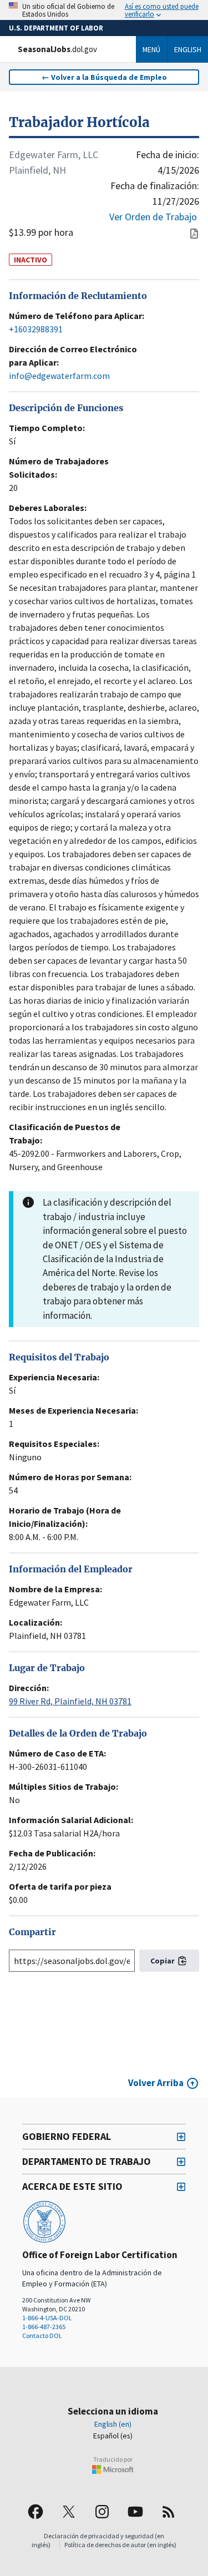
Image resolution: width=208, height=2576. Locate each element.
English (188, 49)
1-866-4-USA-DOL (47, 2318)
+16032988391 (36, 329)
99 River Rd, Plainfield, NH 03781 (70, 1701)
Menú (151, 49)
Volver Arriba (156, 2083)
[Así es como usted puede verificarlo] (104, 10)
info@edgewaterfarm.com (59, 376)
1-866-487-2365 (44, 2327)
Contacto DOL (42, 2335)
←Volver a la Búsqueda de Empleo (104, 77)
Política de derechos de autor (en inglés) (120, 2545)
